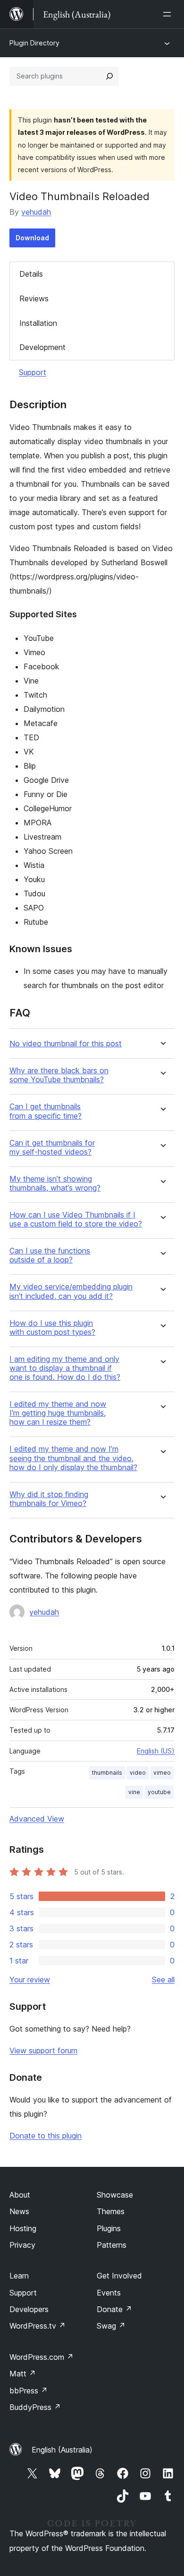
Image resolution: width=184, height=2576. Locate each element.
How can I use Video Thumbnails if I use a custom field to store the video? (76, 1219)
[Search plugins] (109, 76)
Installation (38, 323)
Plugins (109, 2228)
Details (31, 274)
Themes (111, 2211)
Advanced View (37, 1819)
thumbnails (107, 1773)
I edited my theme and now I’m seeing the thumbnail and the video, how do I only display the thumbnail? (73, 1458)
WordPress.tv (38, 2326)
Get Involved (119, 2276)
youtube (159, 1792)
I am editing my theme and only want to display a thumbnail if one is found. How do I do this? (65, 1368)
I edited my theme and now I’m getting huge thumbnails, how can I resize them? (58, 1413)
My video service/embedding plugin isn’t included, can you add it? (71, 1291)
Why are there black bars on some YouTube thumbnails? (59, 1075)
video (138, 1773)
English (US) (156, 1751)
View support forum (43, 2050)
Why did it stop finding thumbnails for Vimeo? (49, 1499)
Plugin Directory (34, 43)
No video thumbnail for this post (66, 1044)
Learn (19, 2276)
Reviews (34, 298)
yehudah (36, 212)
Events (109, 2293)
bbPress (29, 2391)
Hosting (23, 2228)
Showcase (115, 2195)
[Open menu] (169, 14)
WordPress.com (42, 2357)
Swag (111, 2326)
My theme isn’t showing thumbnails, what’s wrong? (55, 1183)
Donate (114, 2309)
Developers (29, 2309)
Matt (23, 2374)
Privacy (22, 2245)
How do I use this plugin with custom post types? (52, 1328)
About (20, 2195)
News (19, 2211)
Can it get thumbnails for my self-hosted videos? (52, 1148)
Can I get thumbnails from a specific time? (46, 1111)
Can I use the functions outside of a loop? (50, 1255)
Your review (30, 1980)
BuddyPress (35, 2407)
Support (33, 372)
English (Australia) (62, 2450)
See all (163, 1980)
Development (42, 347)
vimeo (162, 1773)
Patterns (112, 2245)
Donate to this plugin (46, 2136)
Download (32, 238)
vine (134, 1792)
